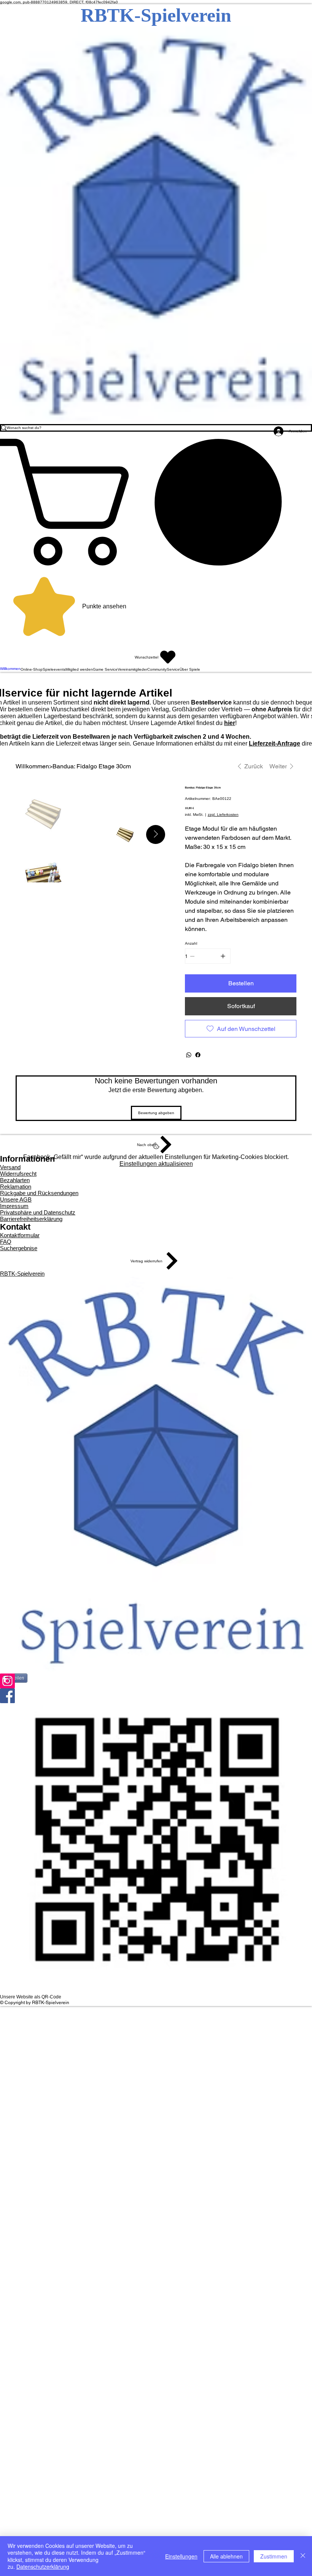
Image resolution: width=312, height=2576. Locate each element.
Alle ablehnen (226, 2556)
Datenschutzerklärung (43, 2567)
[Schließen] (303, 2556)
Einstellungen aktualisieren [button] (156, 1164)
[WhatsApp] (189, 1055)
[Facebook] (198, 1055)
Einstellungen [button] (181, 2556)
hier (230, 723)
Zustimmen (274, 2556)
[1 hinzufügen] (223, 956)
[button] (156, 502)
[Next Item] (156, 834)
